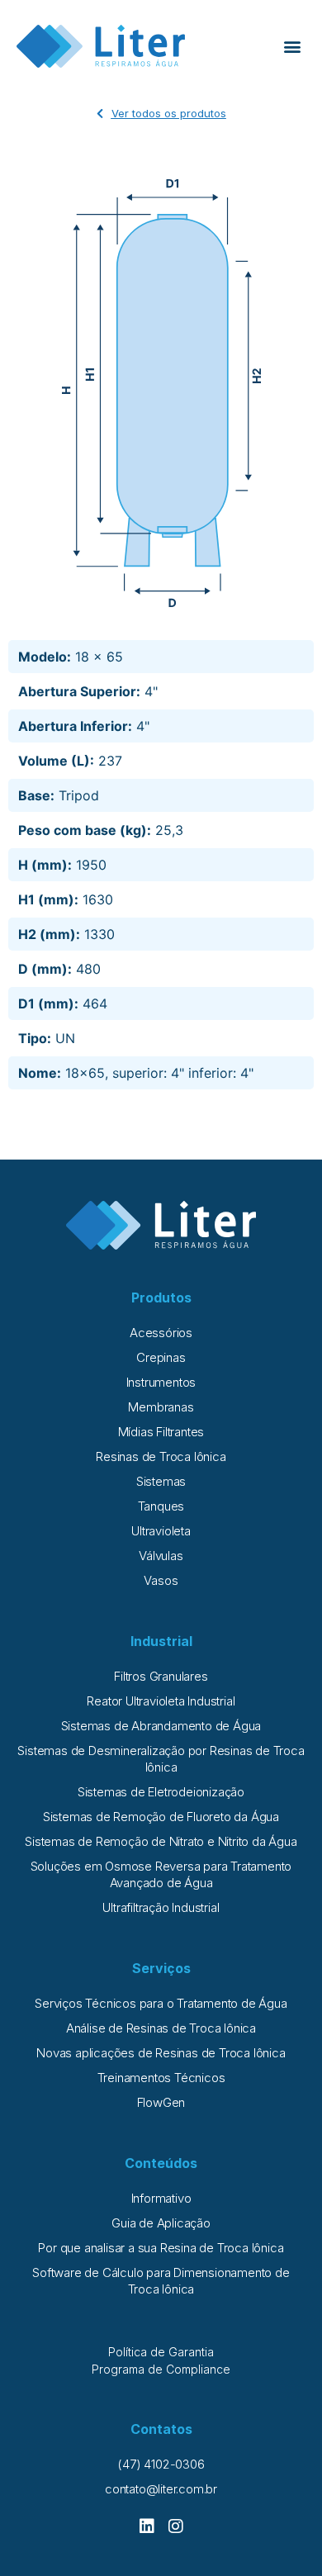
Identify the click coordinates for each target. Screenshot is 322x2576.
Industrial (161, 1641)
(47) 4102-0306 (161, 2464)
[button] (292, 47)
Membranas (161, 1407)
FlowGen (161, 2102)
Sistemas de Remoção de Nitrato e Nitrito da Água (161, 1841)
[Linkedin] (147, 2526)
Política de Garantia (161, 2352)
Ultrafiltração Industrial (161, 1907)
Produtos (161, 1297)
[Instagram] (176, 2526)
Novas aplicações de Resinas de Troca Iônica (161, 2053)
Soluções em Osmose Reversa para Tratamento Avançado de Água (161, 1874)
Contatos (161, 2429)
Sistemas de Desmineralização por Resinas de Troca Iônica (161, 1759)
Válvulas (161, 1556)
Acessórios (161, 1333)
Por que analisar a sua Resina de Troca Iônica (161, 2248)
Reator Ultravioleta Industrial (161, 1701)
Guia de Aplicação (161, 2223)
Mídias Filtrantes (161, 1432)
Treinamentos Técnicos (161, 2078)
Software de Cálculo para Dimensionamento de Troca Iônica (161, 2281)
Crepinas (161, 1357)
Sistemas (161, 1481)
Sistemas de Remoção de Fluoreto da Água (161, 1817)
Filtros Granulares (161, 1676)
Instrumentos (161, 1382)
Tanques (161, 1506)
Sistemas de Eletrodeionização (161, 1792)
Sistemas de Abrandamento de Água (161, 1726)
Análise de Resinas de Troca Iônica (161, 2028)
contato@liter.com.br (161, 2489)
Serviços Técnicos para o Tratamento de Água (161, 2003)
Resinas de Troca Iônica (161, 1456)
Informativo (161, 2198)
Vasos (161, 1580)
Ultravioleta (161, 1531)
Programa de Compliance (161, 2369)
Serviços (161, 1968)
